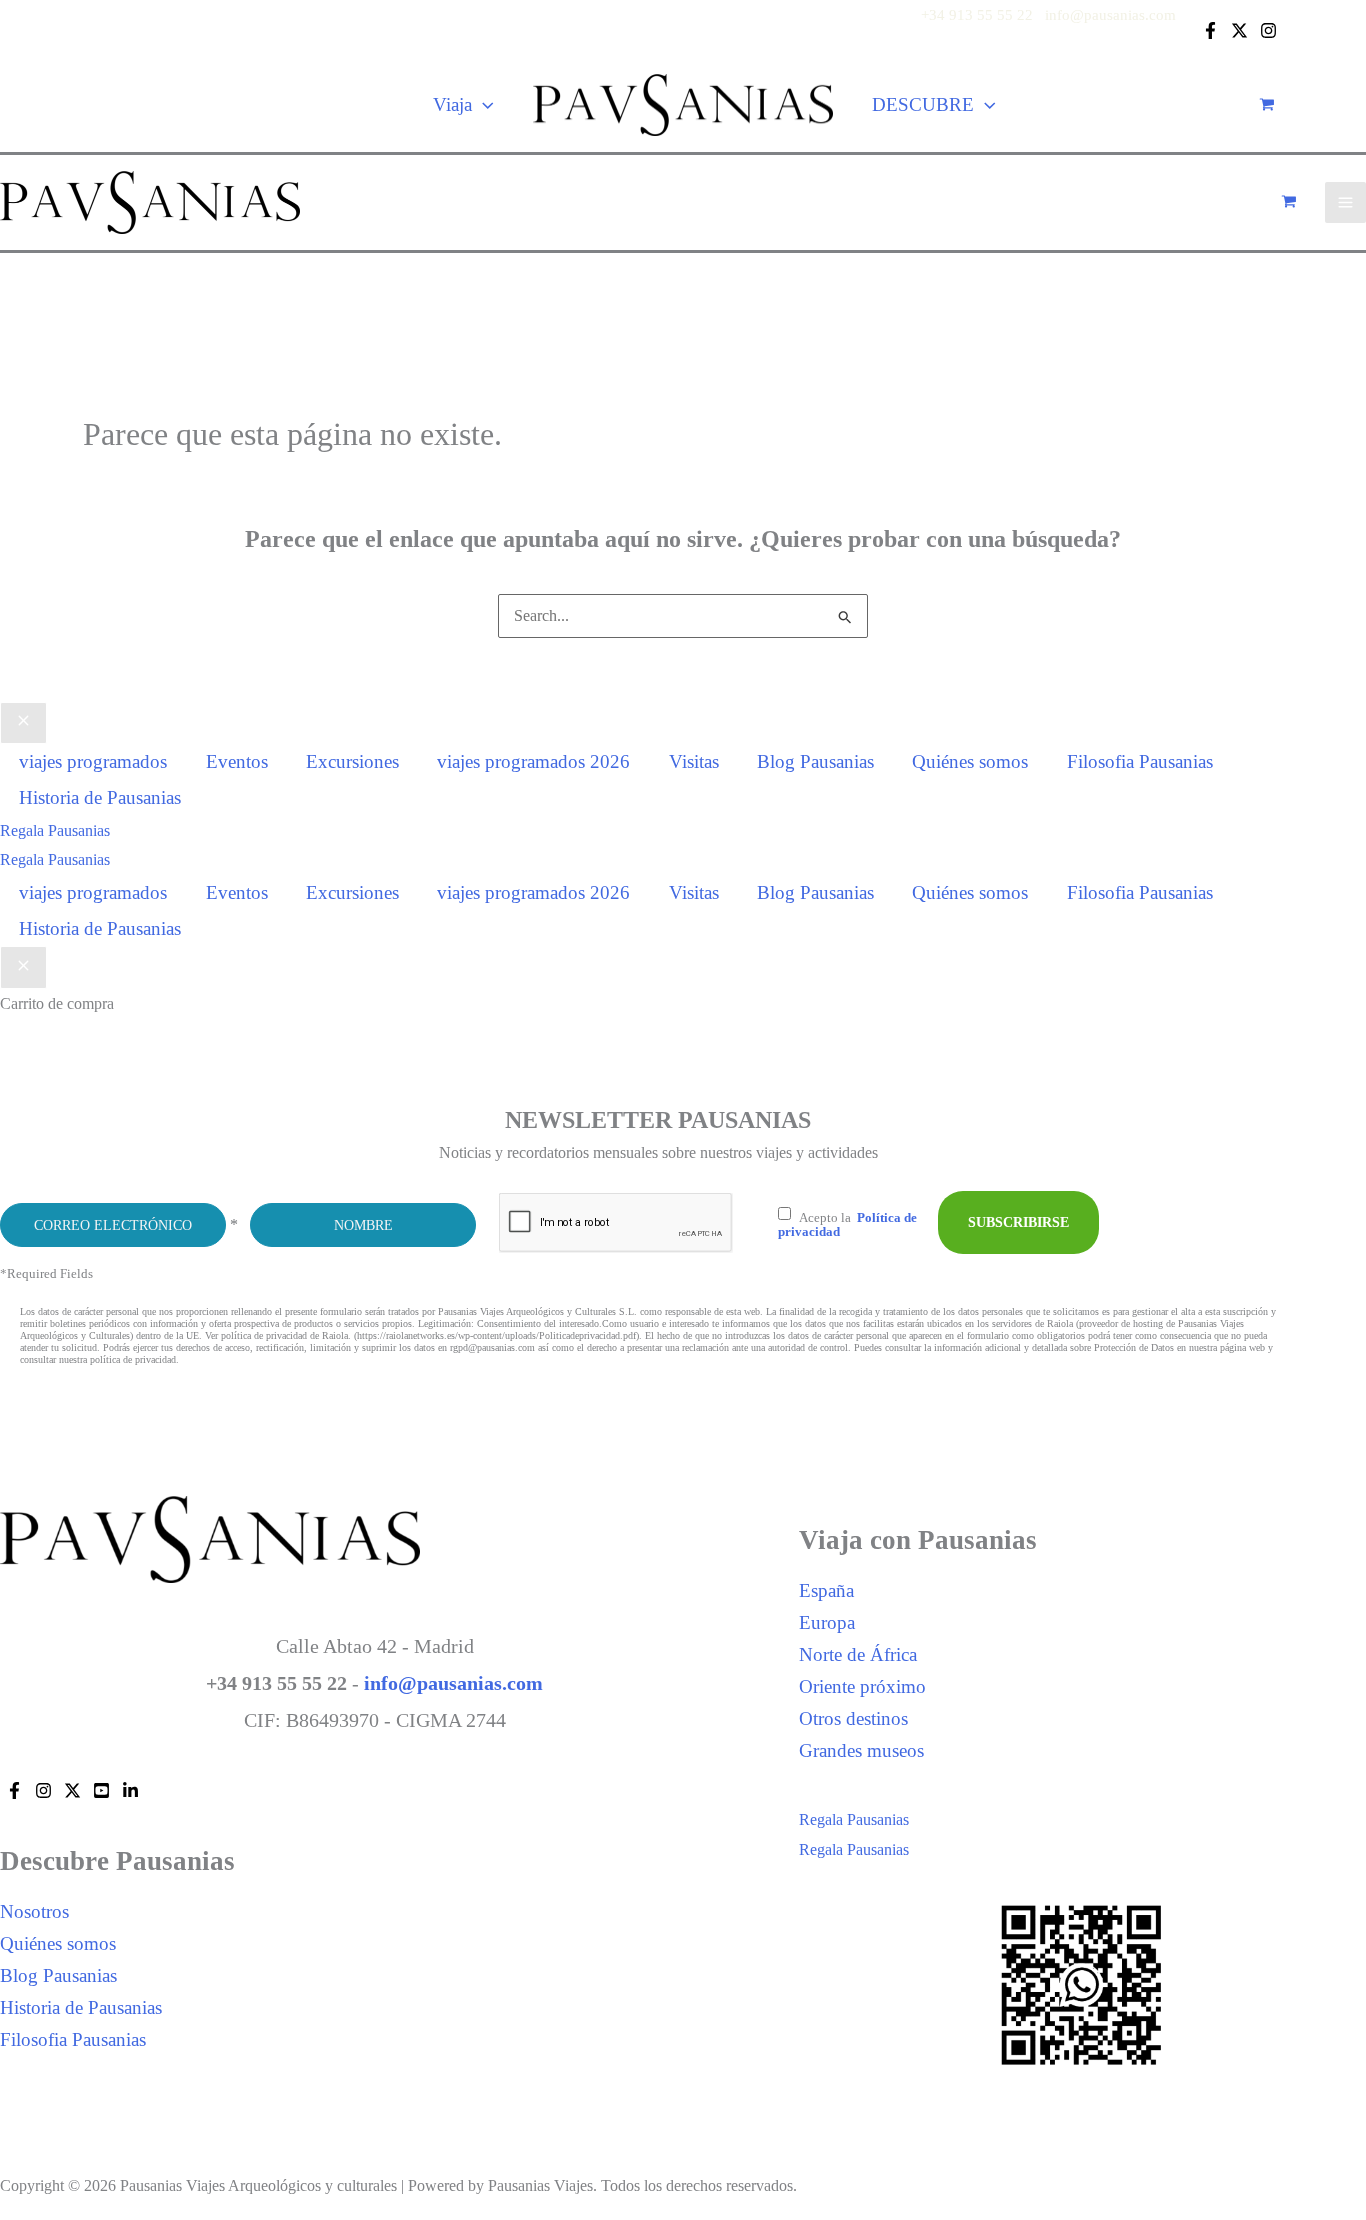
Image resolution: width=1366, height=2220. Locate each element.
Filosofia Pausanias (73, 2039)
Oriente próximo (862, 1686)
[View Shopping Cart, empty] (1266, 105)
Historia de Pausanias (81, 2007)
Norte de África (858, 1654)
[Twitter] (72, 1790)
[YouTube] (101, 1790)
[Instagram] (1268, 30)
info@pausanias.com (1110, 15)
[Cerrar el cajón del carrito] (23, 967)
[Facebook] (1210, 30)
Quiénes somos (58, 1943)
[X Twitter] (1239, 30)
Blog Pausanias (58, 1975)
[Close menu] (23, 723)
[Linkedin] (130, 1790)
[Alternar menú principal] (1345, 202)
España (826, 1590)
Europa (827, 1622)
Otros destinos (853, 1718)
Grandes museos (861, 1750)
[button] (483, 104)
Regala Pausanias (55, 859)
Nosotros (34, 1911)
